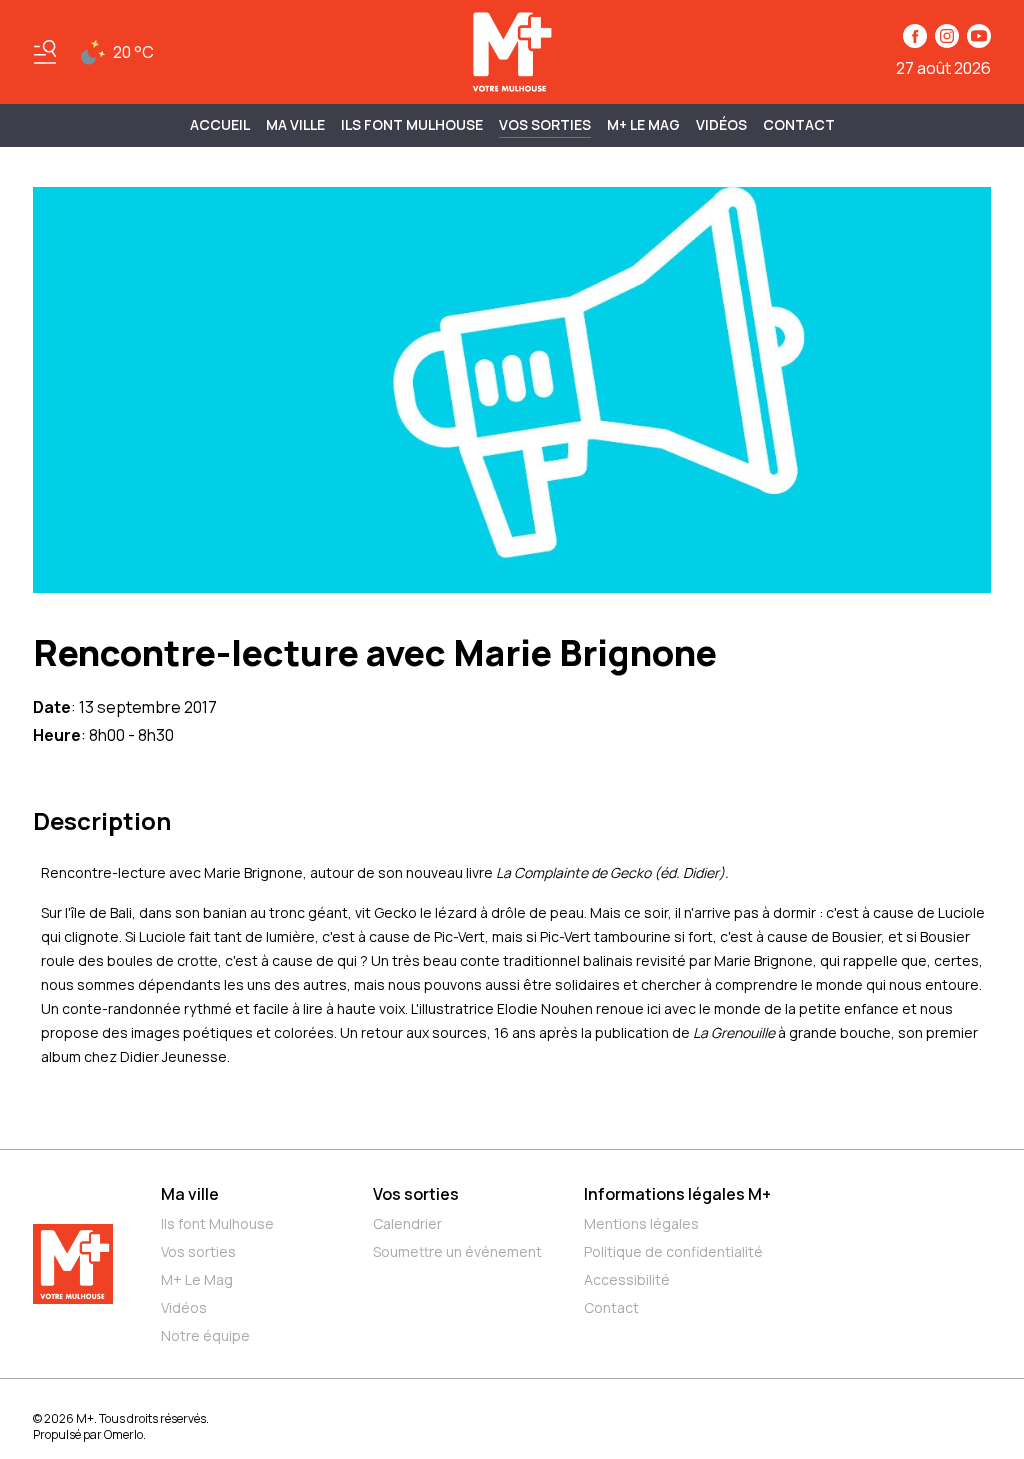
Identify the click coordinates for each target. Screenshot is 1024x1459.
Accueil (220, 124)
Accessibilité (627, 1279)
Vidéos (721, 124)
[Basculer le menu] (45, 52)
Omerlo (123, 1434)
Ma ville (190, 1194)
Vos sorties (545, 124)
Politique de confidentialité (673, 1251)
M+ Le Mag (643, 124)
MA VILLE (295, 124)
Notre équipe (205, 1335)
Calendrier (407, 1223)
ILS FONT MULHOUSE (412, 124)
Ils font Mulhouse (217, 1223)
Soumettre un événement (457, 1251)
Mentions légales (641, 1223)
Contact (799, 124)
